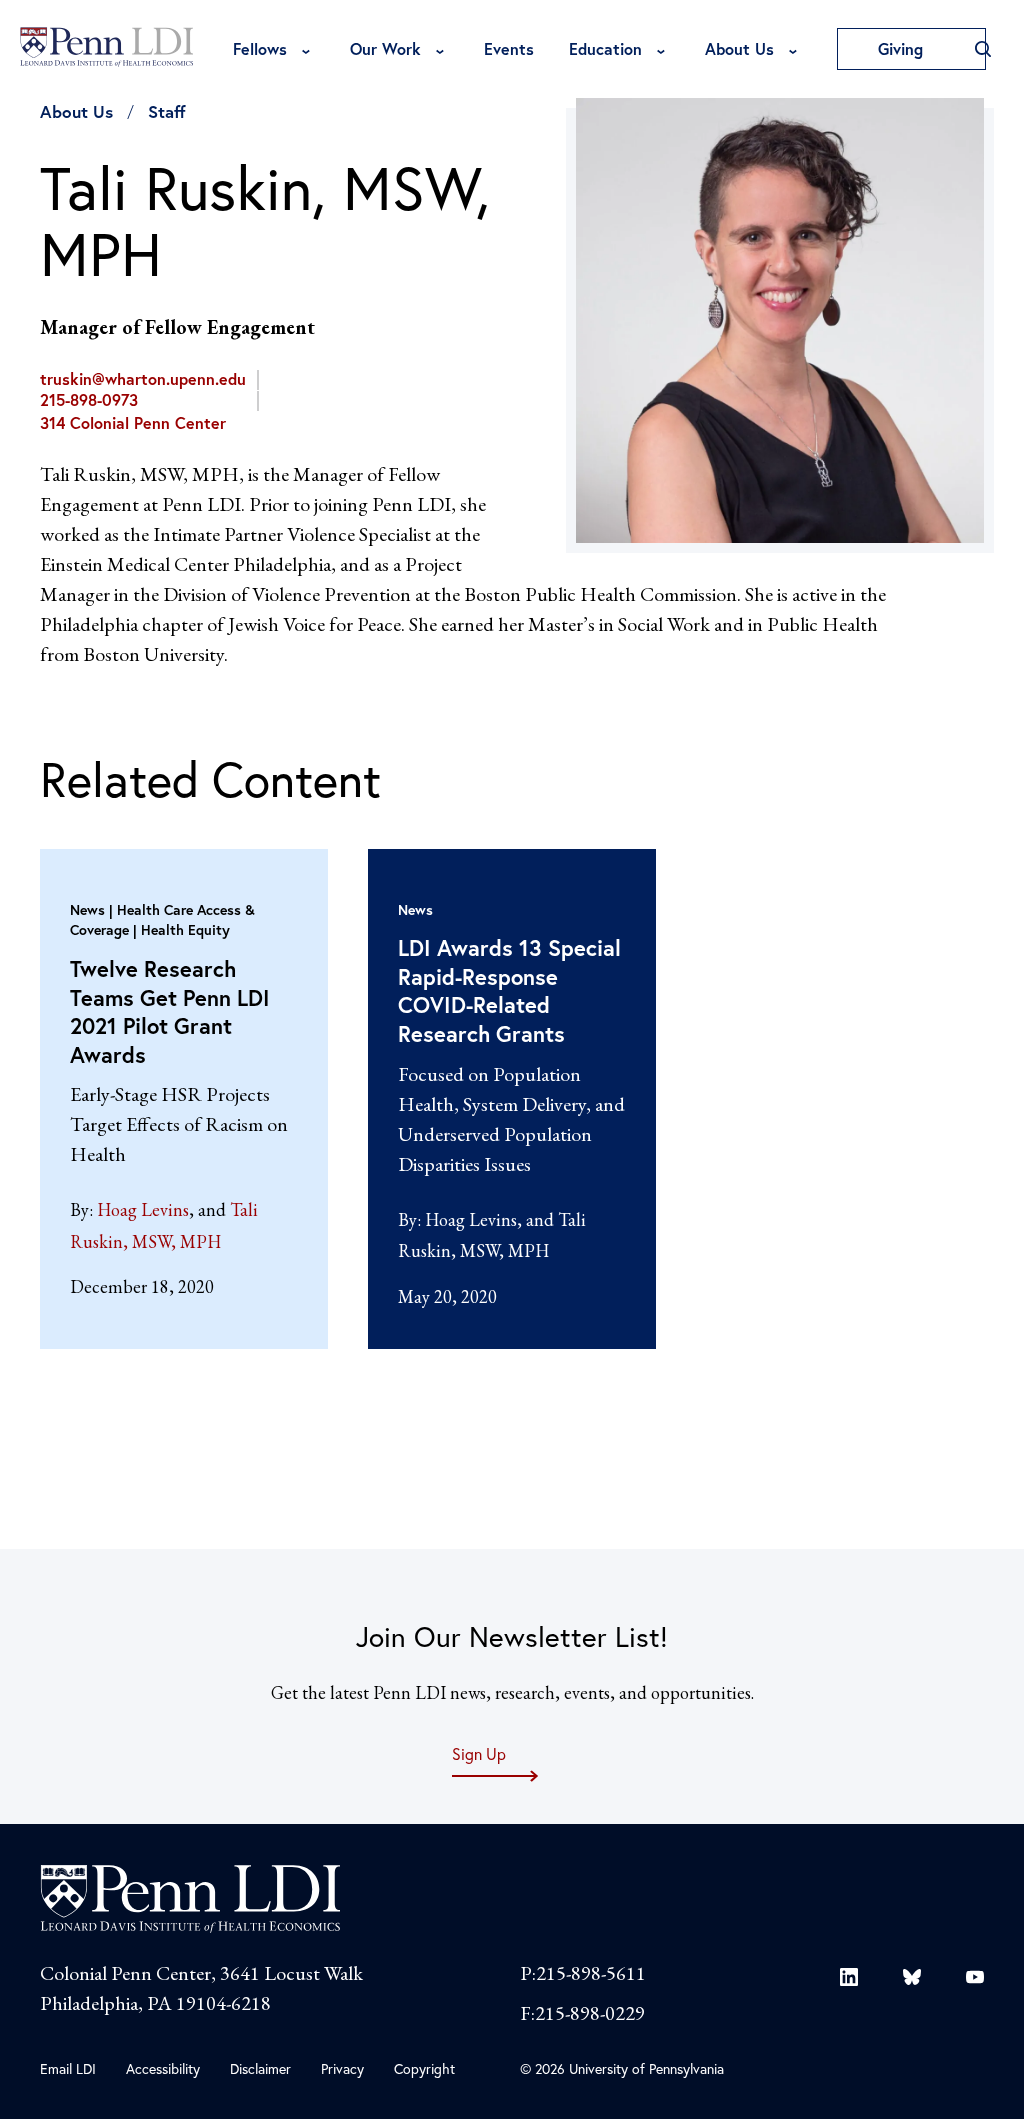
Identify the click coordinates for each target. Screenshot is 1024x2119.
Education (605, 48)
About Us (739, 48)
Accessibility (163, 2068)
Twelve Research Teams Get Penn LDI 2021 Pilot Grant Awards (170, 1011)
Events (509, 48)
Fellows (260, 48)
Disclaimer (260, 2068)
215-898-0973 (89, 400)
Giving (903, 48)
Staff (167, 111)
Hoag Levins (143, 1209)
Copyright (424, 2068)
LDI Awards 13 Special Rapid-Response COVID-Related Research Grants (509, 990)
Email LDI (68, 2068)
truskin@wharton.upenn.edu (143, 379)
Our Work (385, 48)
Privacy (342, 2068)
